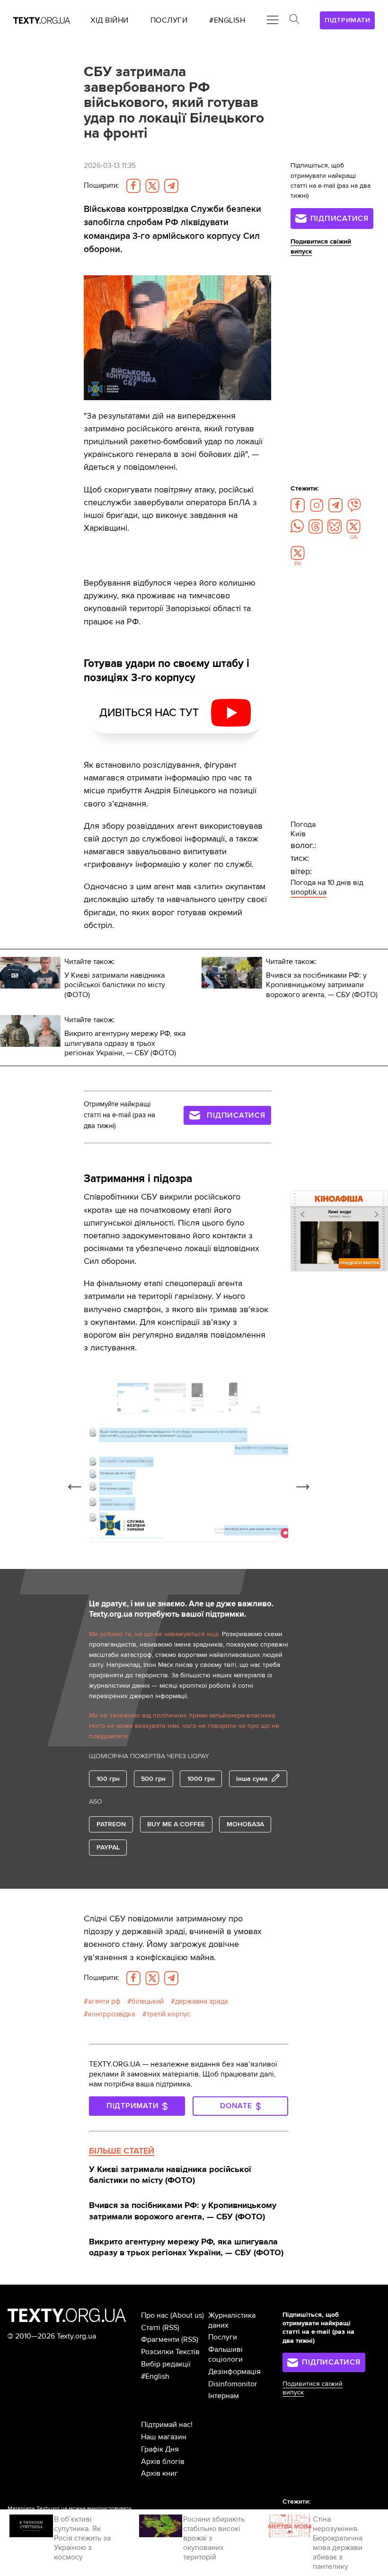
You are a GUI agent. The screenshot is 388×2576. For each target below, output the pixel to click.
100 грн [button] (108, 1779)
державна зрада (202, 2002)
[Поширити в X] (152, 186)
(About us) (187, 2315)
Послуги (223, 2337)
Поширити (101, 186)
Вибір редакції (166, 2364)
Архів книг (159, 2473)
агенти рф (104, 2002)
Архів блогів (163, 2462)
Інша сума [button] (252, 1779)
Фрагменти (160, 2339)
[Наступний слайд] (303, 1487)
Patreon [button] (111, 1824)
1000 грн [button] (201, 1779)
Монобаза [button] (245, 1824)
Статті (151, 2328)
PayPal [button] (108, 1847)
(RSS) (171, 2328)
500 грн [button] (153, 1779)
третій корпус (168, 2014)
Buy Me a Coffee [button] (176, 1824)
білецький (148, 2002)
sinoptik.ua (309, 892)
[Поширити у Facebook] (133, 186)
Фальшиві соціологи (225, 2354)
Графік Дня (160, 2449)
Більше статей (122, 2151)
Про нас (155, 2315)
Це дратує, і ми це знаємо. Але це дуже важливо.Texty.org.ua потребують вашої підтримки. (181, 1609)
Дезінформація (234, 2372)
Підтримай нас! (167, 2425)
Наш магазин (164, 2437)
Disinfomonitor (233, 2384)
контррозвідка (112, 2014)
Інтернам (224, 2396)
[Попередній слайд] (75, 1487)
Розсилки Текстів (170, 2352)
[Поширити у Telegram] (171, 186)
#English (155, 2376)
